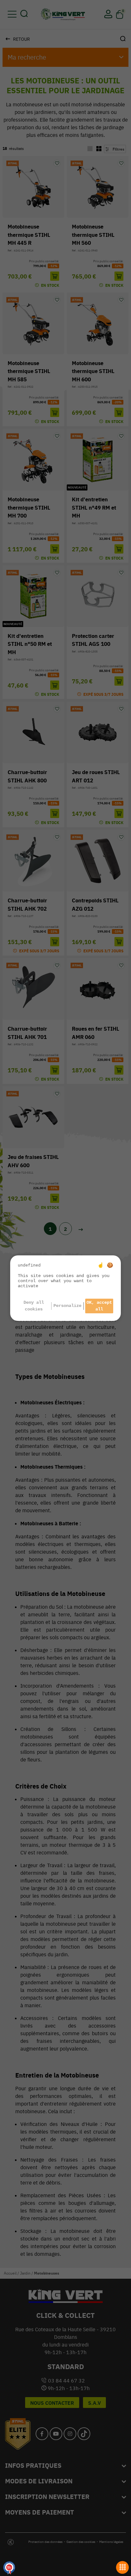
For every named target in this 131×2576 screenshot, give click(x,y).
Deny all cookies (34, 1306)
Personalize (67, 1306)
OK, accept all (99, 1306)
